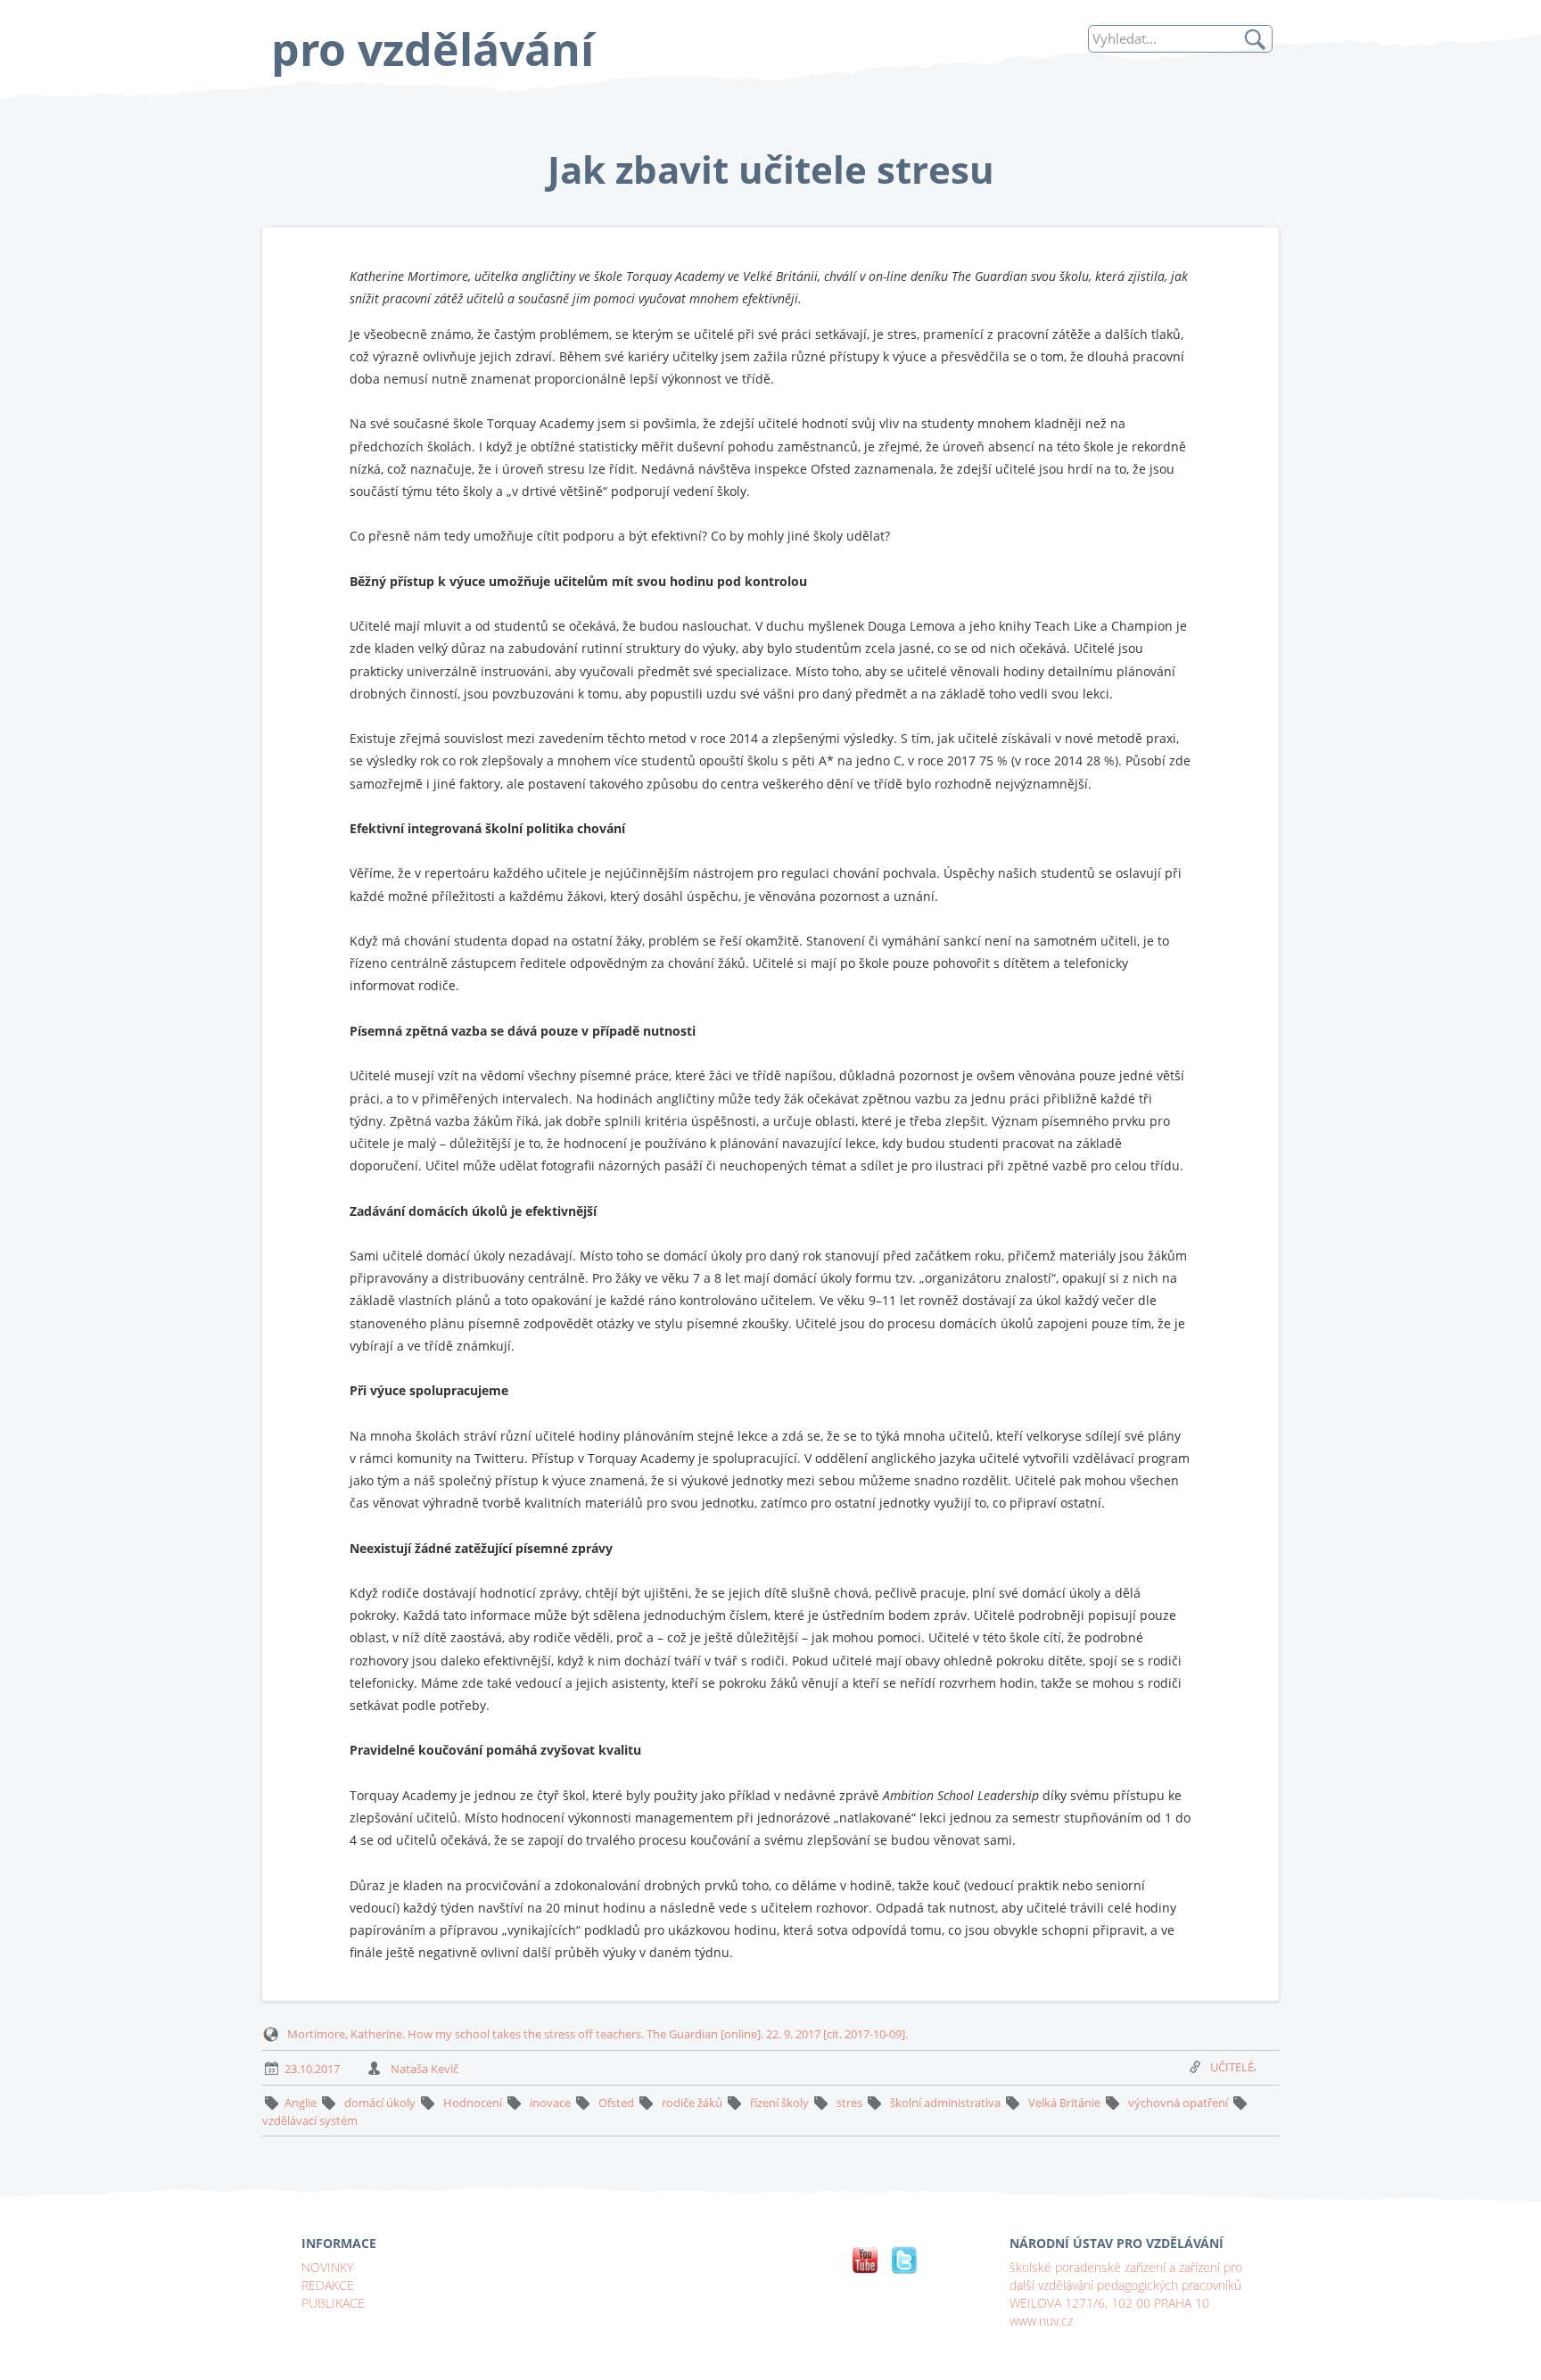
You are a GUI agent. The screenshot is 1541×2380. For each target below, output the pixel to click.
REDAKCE (328, 2285)
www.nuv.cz (1041, 2321)
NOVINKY (327, 2267)
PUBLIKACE (333, 2303)
